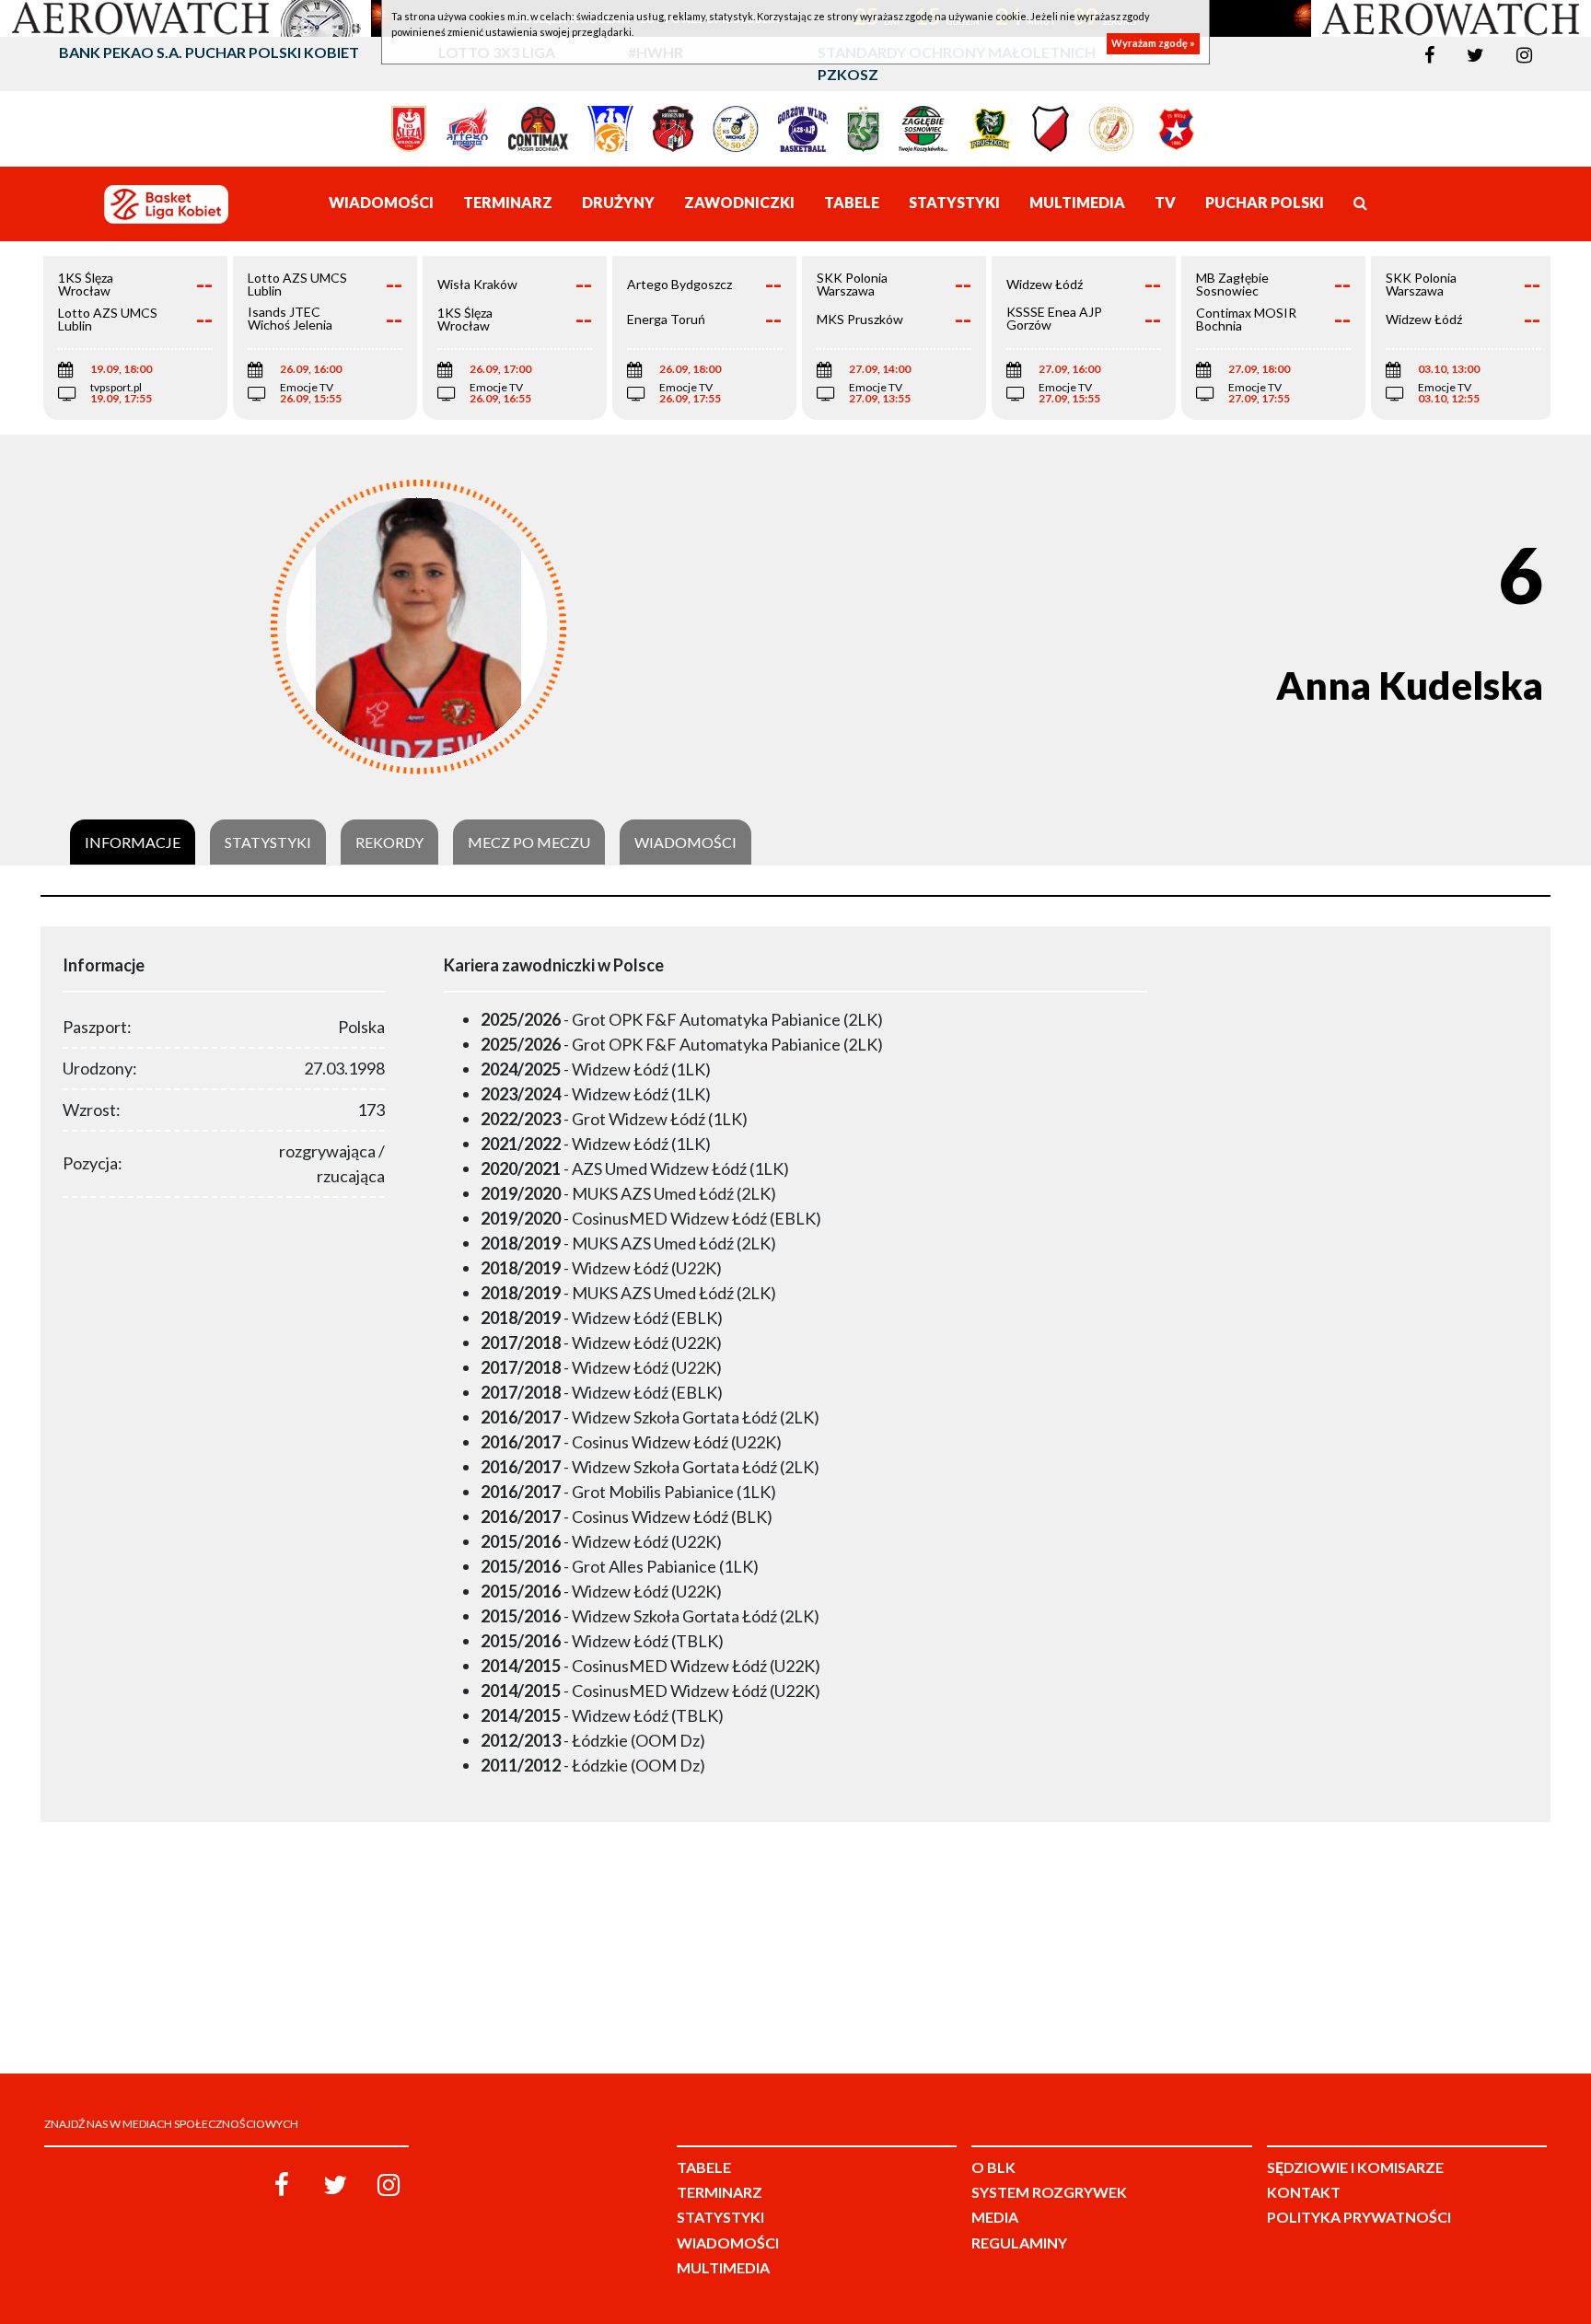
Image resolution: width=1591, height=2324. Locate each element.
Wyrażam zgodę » (1153, 44)
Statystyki (268, 842)
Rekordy (389, 842)
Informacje (133, 842)
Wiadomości (685, 842)
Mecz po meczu (529, 842)
